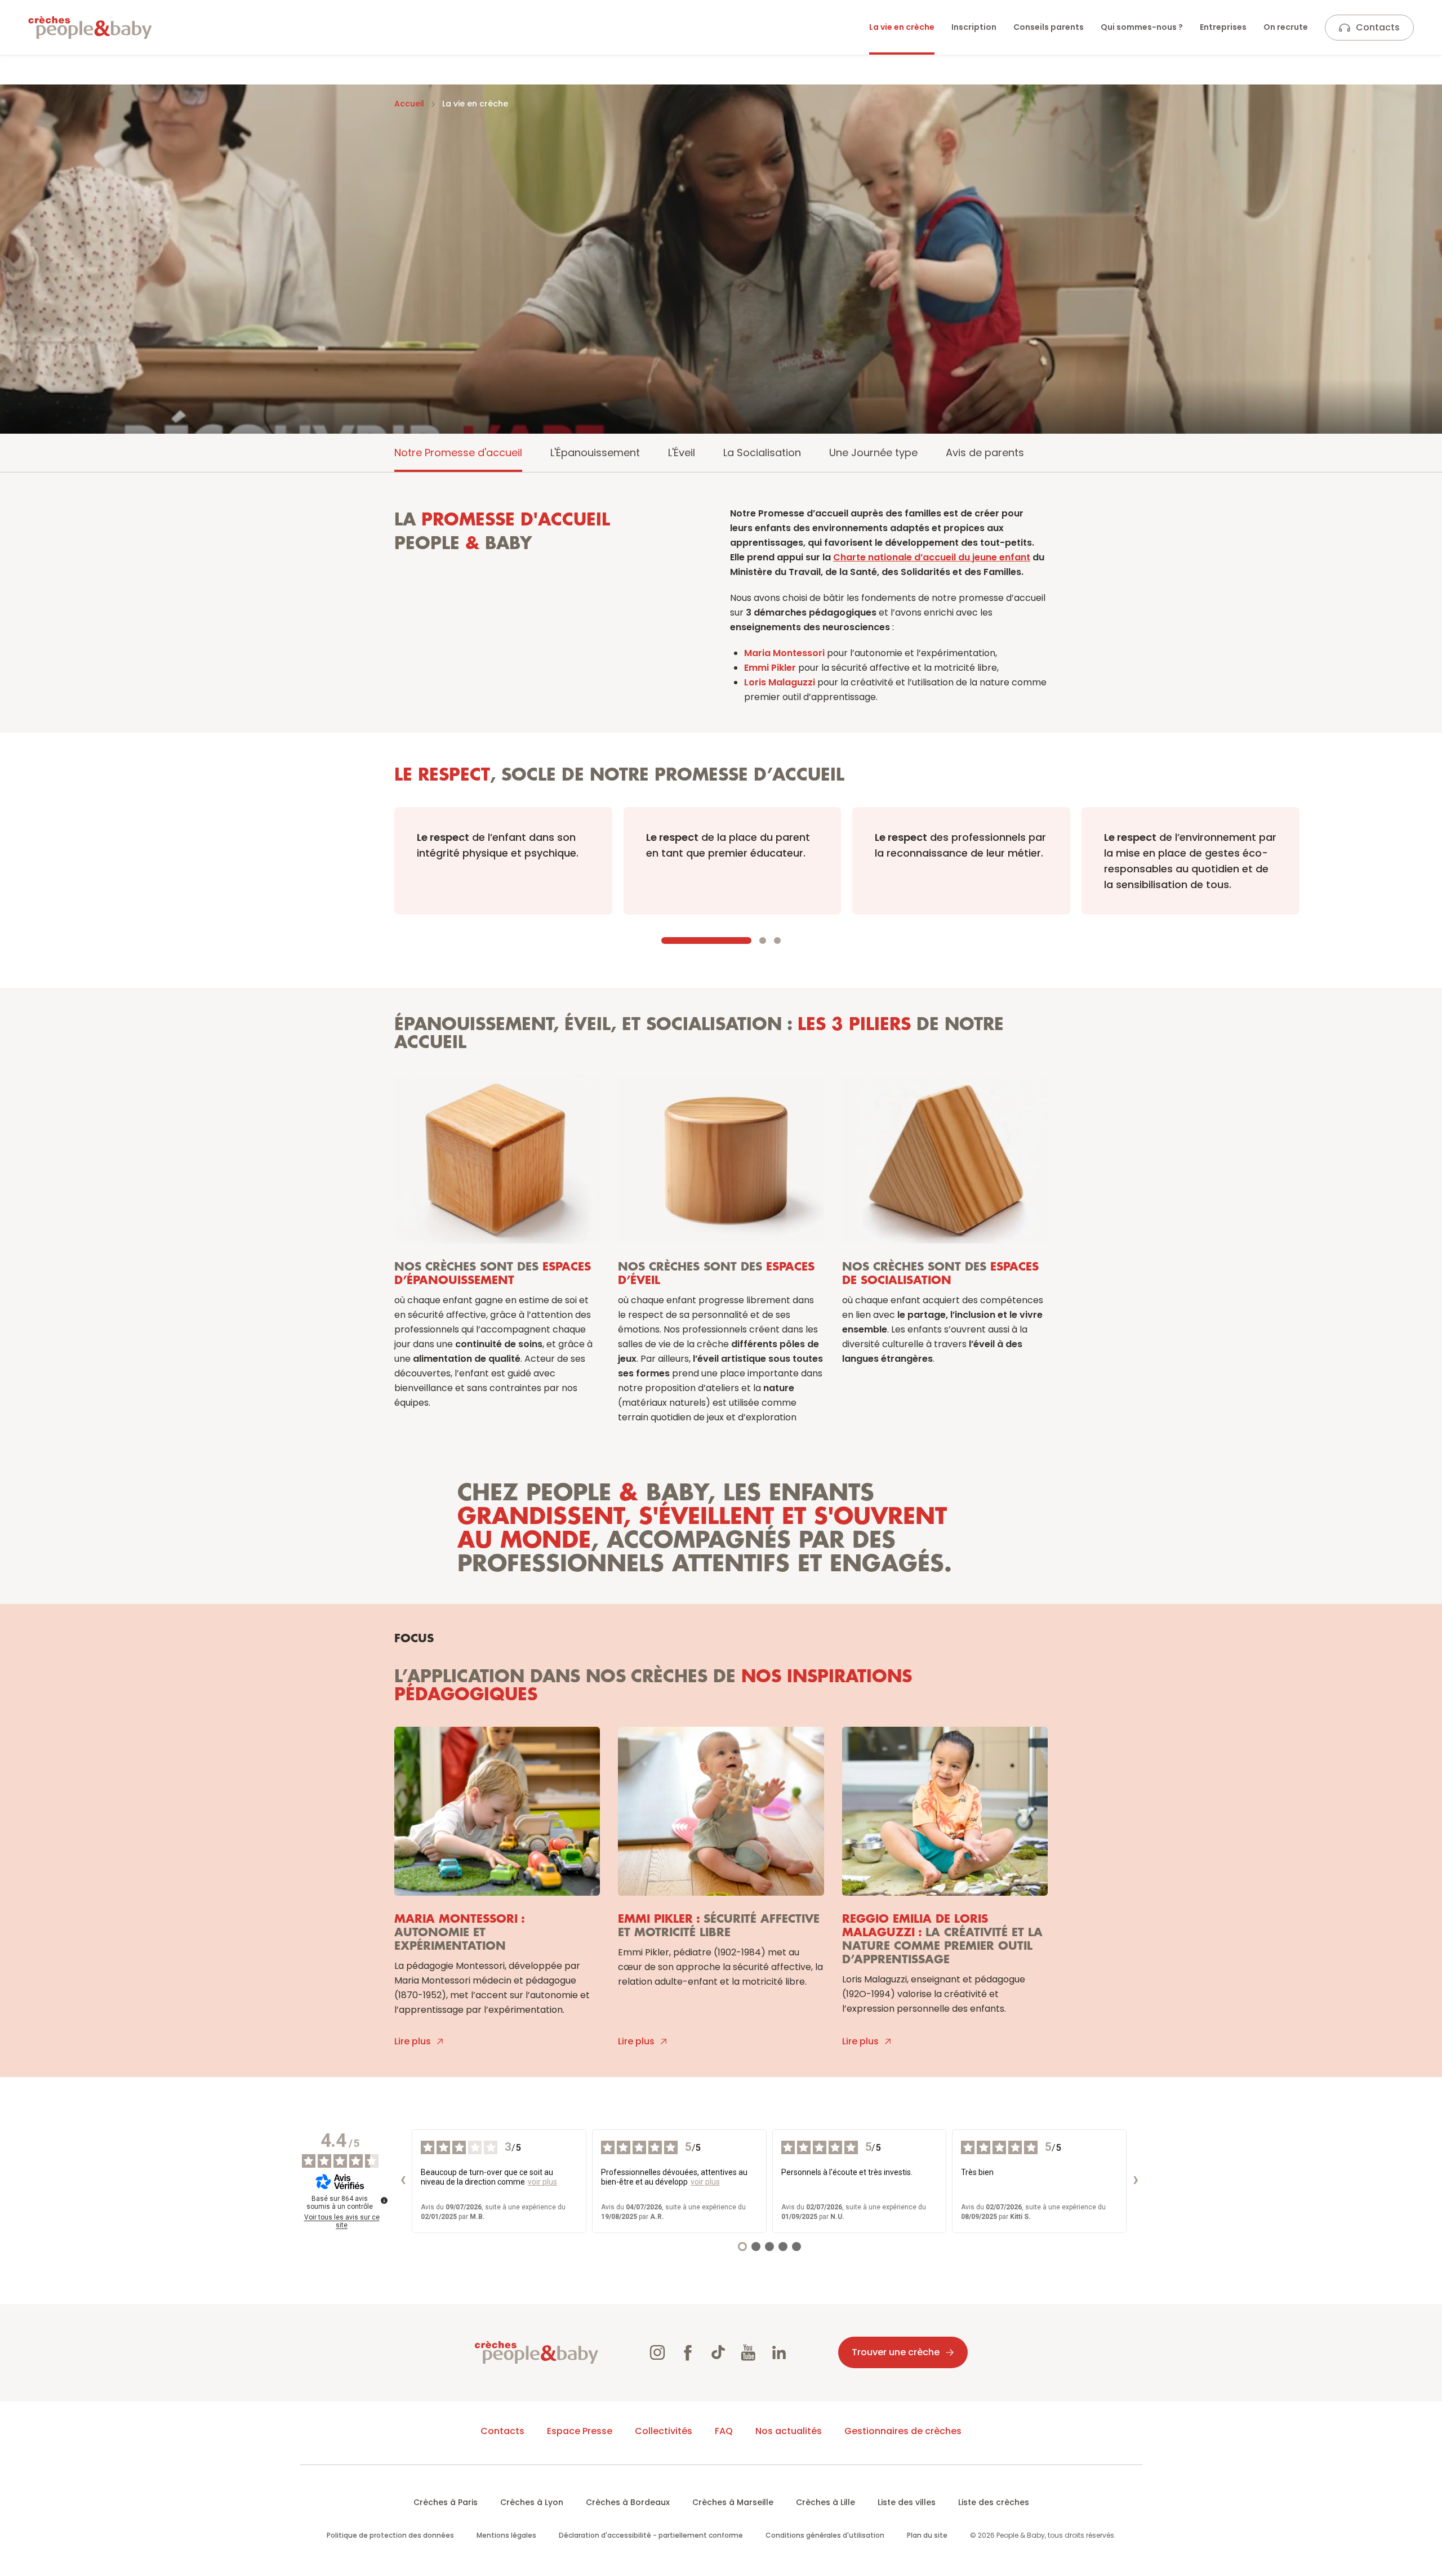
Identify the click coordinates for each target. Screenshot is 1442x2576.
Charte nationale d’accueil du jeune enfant (932, 557)
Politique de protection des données (390, 2535)
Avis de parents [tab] (985, 453)
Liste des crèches (994, 2502)
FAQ (724, 2431)
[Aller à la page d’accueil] (90, 28)
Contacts (1378, 27)
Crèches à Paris (446, 2502)
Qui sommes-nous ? (1142, 27)
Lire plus (413, 2041)
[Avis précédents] (403, 2181)
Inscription (974, 27)
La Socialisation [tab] (762, 453)
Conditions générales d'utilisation (825, 2535)
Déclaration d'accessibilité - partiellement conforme (651, 2535)
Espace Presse (580, 2431)
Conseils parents (1049, 27)
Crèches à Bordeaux (628, 2502)
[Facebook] (688, 2352)
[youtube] (749, 2352)
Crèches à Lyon (532, 2502)
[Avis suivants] (1136, 2181)
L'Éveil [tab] (682, 453)
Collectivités (664, 2431)
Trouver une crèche (896, 2352)
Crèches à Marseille (733, 2502)
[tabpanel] (721, 1275)
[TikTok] (718, 2352)
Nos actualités (789, 2431)
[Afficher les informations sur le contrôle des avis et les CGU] (384, 2200)
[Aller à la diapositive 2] (763, 941)
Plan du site (927, 2535)
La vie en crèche (902, 27)
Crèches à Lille (825, 2502)
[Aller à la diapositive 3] (777, 941)
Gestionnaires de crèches (903, 2431)
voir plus (542, 2182)
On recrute (1286, 27)
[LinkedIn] (779, 2352)
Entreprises (1223, 27)
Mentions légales (506, 2535)
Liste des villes (907, 2502)
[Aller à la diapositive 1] (706, 941)
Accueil (409, 104)
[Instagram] (657, 2352)
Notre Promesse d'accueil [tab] (458, 453)
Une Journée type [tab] (873, 453)
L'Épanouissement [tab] (595, 453)
